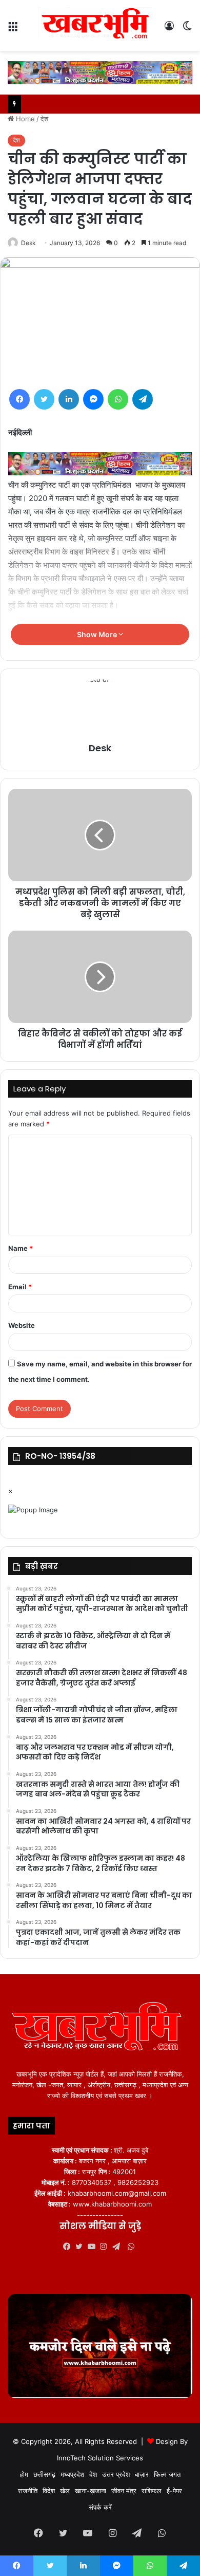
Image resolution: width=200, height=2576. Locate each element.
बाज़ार (142, 2474)
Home (24, 119)
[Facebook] (19, 399)
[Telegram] (143, 399)
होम (24, 2474)
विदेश (49, 2491)
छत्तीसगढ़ (44, 2474)
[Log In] (169, 30)
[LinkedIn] (69, 399)
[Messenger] (93, 399)
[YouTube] (94, 2247)
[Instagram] (106, 2247)
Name (21, 1248)
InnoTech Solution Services (100, 2458)
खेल (65, 2491)
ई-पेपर (174, 2491)
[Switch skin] (187, 30)
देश (44, 119)
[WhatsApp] (118, 399)
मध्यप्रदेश (72, 2474)
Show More (98, 634)
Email (20, 1287)
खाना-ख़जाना (91, 2491)
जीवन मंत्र (124, 2491)
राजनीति (28, 2491)
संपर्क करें (100, 2507)
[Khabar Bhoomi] (97, 25)
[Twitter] (44, 399)
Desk (28, 243)
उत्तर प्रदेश (116, 2474)
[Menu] (13, 30)
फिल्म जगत (167, 2474)
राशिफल (152, 2491)
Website (22, 1325)
